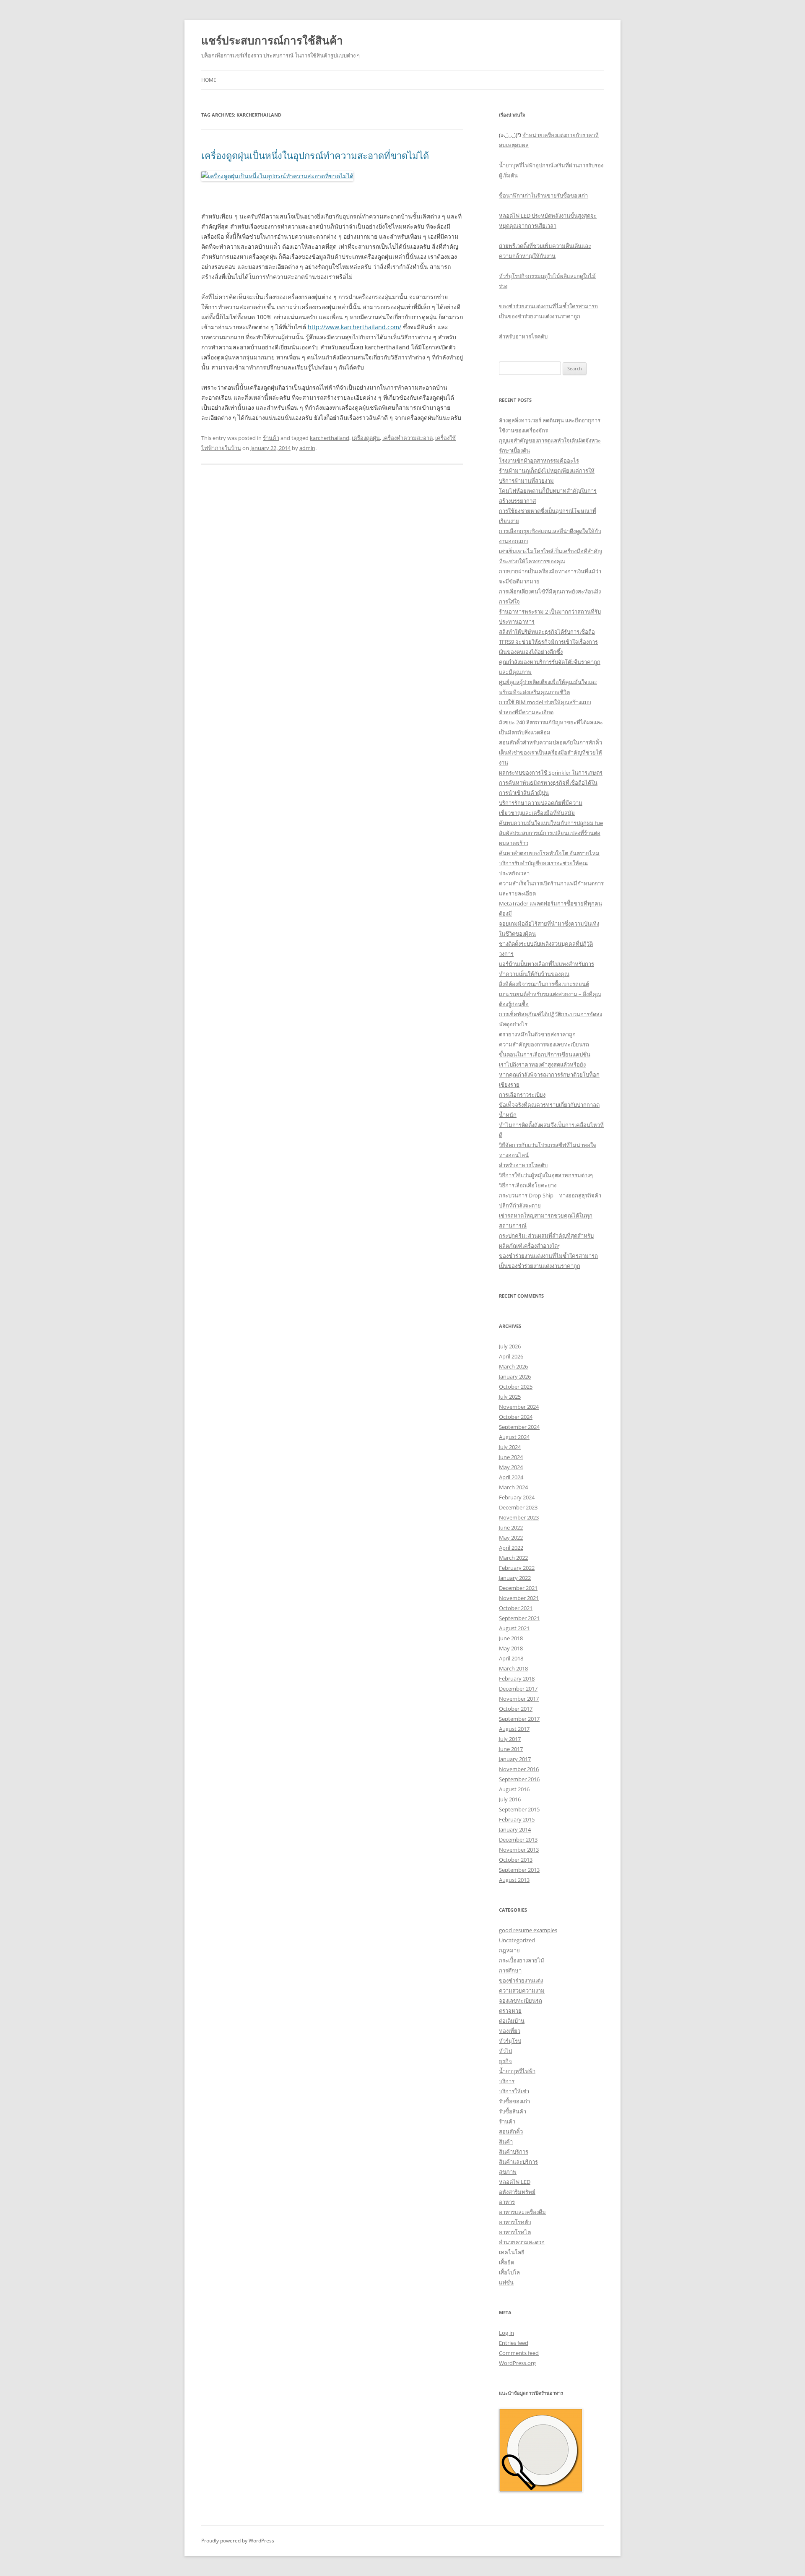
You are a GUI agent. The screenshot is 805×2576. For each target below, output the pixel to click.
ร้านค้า (271, 438)
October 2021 (516, 1608)
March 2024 (513, 1487)
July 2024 (510, 1447)
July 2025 (510, 1397)
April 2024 (511, 1477)
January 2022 (515, 1578)
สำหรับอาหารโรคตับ (523, 336)
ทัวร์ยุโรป (510, 2041)
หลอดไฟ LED (515, 2182)
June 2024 (511, 1457)
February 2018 (517, 1678)
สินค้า (506, 2141)
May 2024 (511, 1467)
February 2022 (517, 1568)
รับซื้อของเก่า (514, 2101)
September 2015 (519, 1809)
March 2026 (513, 1366)
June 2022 (511, 1527)
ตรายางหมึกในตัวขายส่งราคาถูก (537, 1034)
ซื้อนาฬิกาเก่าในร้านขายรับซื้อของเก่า (543, 195)
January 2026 (515, 1376)
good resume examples (528, 1930)
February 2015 (517, 1819)
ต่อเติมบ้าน (512, 2021)
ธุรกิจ (505, 2061)
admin (307, 448)
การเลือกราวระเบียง (522, 1095)
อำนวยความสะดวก (522, 2242)
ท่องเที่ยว (510, 2031)
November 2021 (519, 1598)
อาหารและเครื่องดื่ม (522, 2212)
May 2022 (511, 1538)
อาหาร (507, 2202)
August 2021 (514, 1628)
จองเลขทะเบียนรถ (521, 2001)
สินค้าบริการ (514, 2152)
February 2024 (517, 1497)
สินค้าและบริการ (518, 2162)
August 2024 (514, 1437)
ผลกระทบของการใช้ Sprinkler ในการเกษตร (551, 773)
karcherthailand (330, 438)
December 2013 (518, 1840)
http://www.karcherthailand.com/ (354, 327)
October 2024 (516, 1417)
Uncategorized (517, 1940)
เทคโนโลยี (512, 2252)
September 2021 (519, 1618)
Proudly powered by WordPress (238, 2541)
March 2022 (513, 1558)
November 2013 (519, 1850)
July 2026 (510, 1346)
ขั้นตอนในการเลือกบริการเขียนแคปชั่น (545, 1054)
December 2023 (518, 1507)
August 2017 (514, 1729)
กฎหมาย (509, 1950)
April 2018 (511, 1658)
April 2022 (511, 1548)
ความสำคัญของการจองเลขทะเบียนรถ (544, 1044)
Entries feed (514, 2343)
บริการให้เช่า (514, 2091)
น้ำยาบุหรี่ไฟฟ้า (517, 2071)
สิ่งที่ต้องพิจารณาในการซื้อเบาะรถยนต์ (544, 984)
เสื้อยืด (506, 2262)
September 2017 (519, 1719)
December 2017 (518, 1689)
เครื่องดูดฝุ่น (366, 438)
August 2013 (514, 1880)
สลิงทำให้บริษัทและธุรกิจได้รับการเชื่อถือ (547, 632)
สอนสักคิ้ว (511, 2131)
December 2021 (518, 1588)
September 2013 (519, 1870)
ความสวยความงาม (522, 1991)
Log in (506, 2333)
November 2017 (519, 1699)
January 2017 (515, 1759)
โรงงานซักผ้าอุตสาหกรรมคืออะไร (539, 461)
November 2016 (519, 1769)
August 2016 (514, 1789)
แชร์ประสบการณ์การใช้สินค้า (272, 40)
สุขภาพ (508, 2172)
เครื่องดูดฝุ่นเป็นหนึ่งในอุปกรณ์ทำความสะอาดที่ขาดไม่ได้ (315, 155)
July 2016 (510, 1799)
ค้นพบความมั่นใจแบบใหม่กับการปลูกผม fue (551, 823)
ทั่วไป (505, 2051)
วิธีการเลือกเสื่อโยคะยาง (528, 1185)
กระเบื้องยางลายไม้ (522, 1960)
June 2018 (511, 1638)
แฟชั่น (506, 2282)
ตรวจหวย (510, 2011)
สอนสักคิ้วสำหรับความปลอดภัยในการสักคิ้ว (551, 742)
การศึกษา (510, 1970)
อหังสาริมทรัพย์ (517, 2192)
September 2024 (519, 1427)
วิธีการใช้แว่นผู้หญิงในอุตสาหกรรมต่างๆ (546, 1175)
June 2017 (511, 1749)
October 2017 (516, 1709)
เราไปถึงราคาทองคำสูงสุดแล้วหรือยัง (542, 1064)
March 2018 (513, 1668)
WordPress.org (517, 2363)
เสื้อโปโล (509, 2272)
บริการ (507, 2081)
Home (209, 80)
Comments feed (519, 2353)
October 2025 (516, 1387)
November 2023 (519, 1517)
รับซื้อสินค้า (513, 2111)
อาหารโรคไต (515, 2232)
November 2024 (519, 1407)
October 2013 (516, 1860)
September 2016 (519, 1779)
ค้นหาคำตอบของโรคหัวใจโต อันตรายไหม (549, 853)
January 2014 (515, 1829)
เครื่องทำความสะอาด (408, 438)
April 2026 (511, 1356)
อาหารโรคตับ (515, 2222)
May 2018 (511, 1648)
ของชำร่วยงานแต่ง (521, 1980)
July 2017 (510, 1739)
